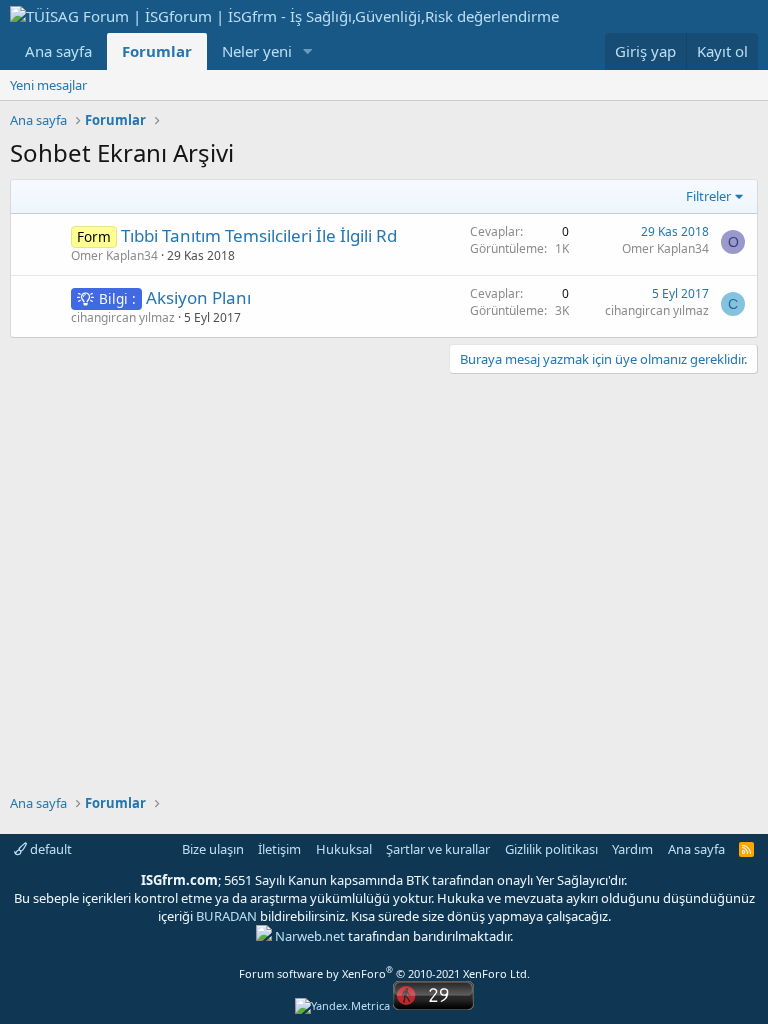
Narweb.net (310, 936)
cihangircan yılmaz (123, 317)
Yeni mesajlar (48, 85)
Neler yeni (257, 51)
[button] (308, 51)
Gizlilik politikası (551, 849)
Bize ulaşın (213, 849)
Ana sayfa (58, 51)
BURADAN (226, 916)
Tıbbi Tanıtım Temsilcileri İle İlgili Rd (259, 235)
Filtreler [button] (708, 196)
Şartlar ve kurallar (438, 849)
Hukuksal (344, 849)
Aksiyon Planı (198, 297)
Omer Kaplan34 (114, 255)
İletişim (279, 849)
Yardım (632, 849)
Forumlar (157, 51)
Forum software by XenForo (384, 973)
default (49, 849)
